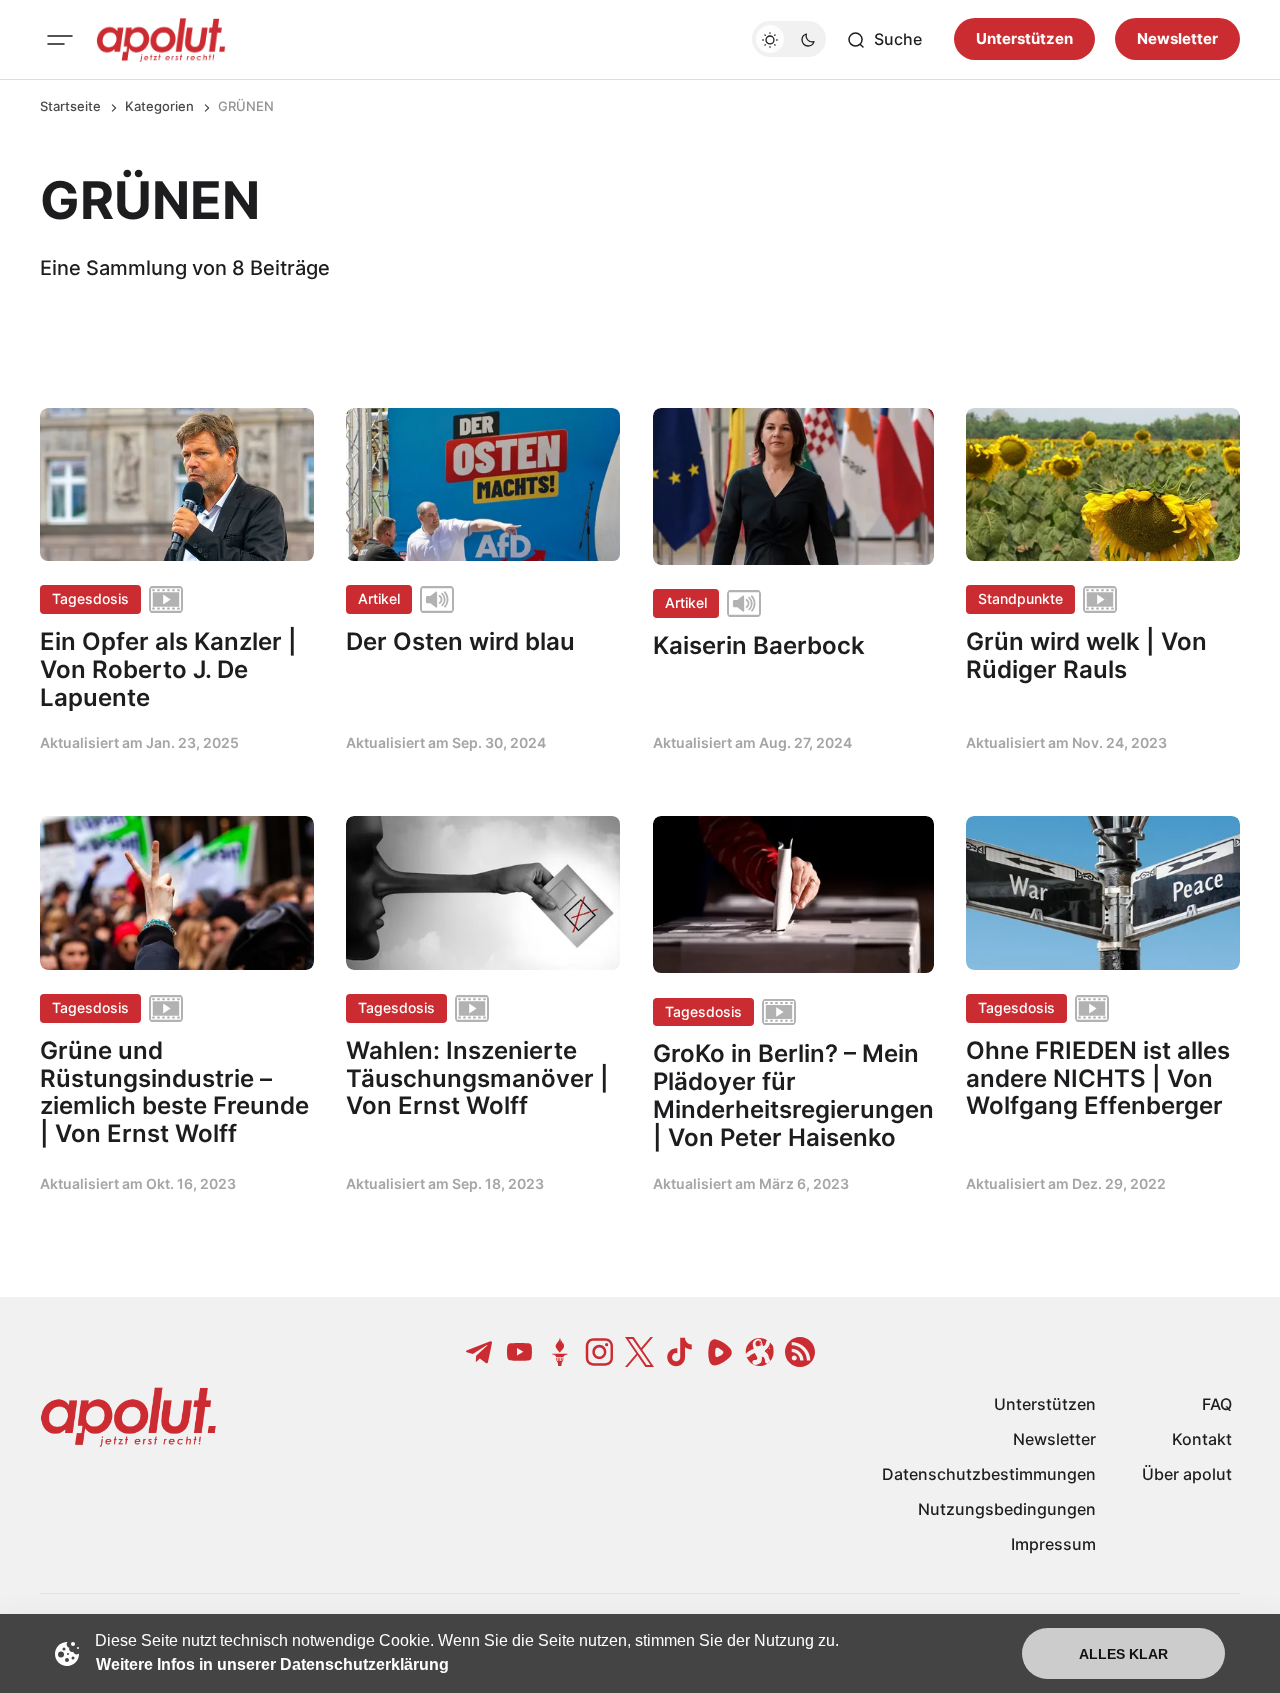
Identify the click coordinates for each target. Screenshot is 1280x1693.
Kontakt (1202, 1439)
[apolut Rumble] (720, 1352)
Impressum (1053, 1544)
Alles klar (1123, 1654)
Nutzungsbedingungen (1007, 1509)
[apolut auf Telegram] (480, 1352)
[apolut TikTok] (680, 1352)
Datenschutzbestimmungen (989, 1474)
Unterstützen (1024, 39)
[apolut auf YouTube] (520, 1352)
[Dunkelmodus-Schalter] (789, 40)
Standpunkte (1020, 598)
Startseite (70, 106)
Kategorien (159, 106)
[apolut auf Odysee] (760, 1352)
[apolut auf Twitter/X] (640, 1352)
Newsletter (1177, 39)
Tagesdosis (90, 598)
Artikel (379, 598)
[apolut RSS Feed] (800, 1352)
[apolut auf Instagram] (600, 1352)
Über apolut (1187, 1474)
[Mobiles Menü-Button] (60, 40)
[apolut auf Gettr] (560, 1352)
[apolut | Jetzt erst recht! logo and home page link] (161, 40)
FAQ (1217, 1404)
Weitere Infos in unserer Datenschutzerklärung (272, 1664)
